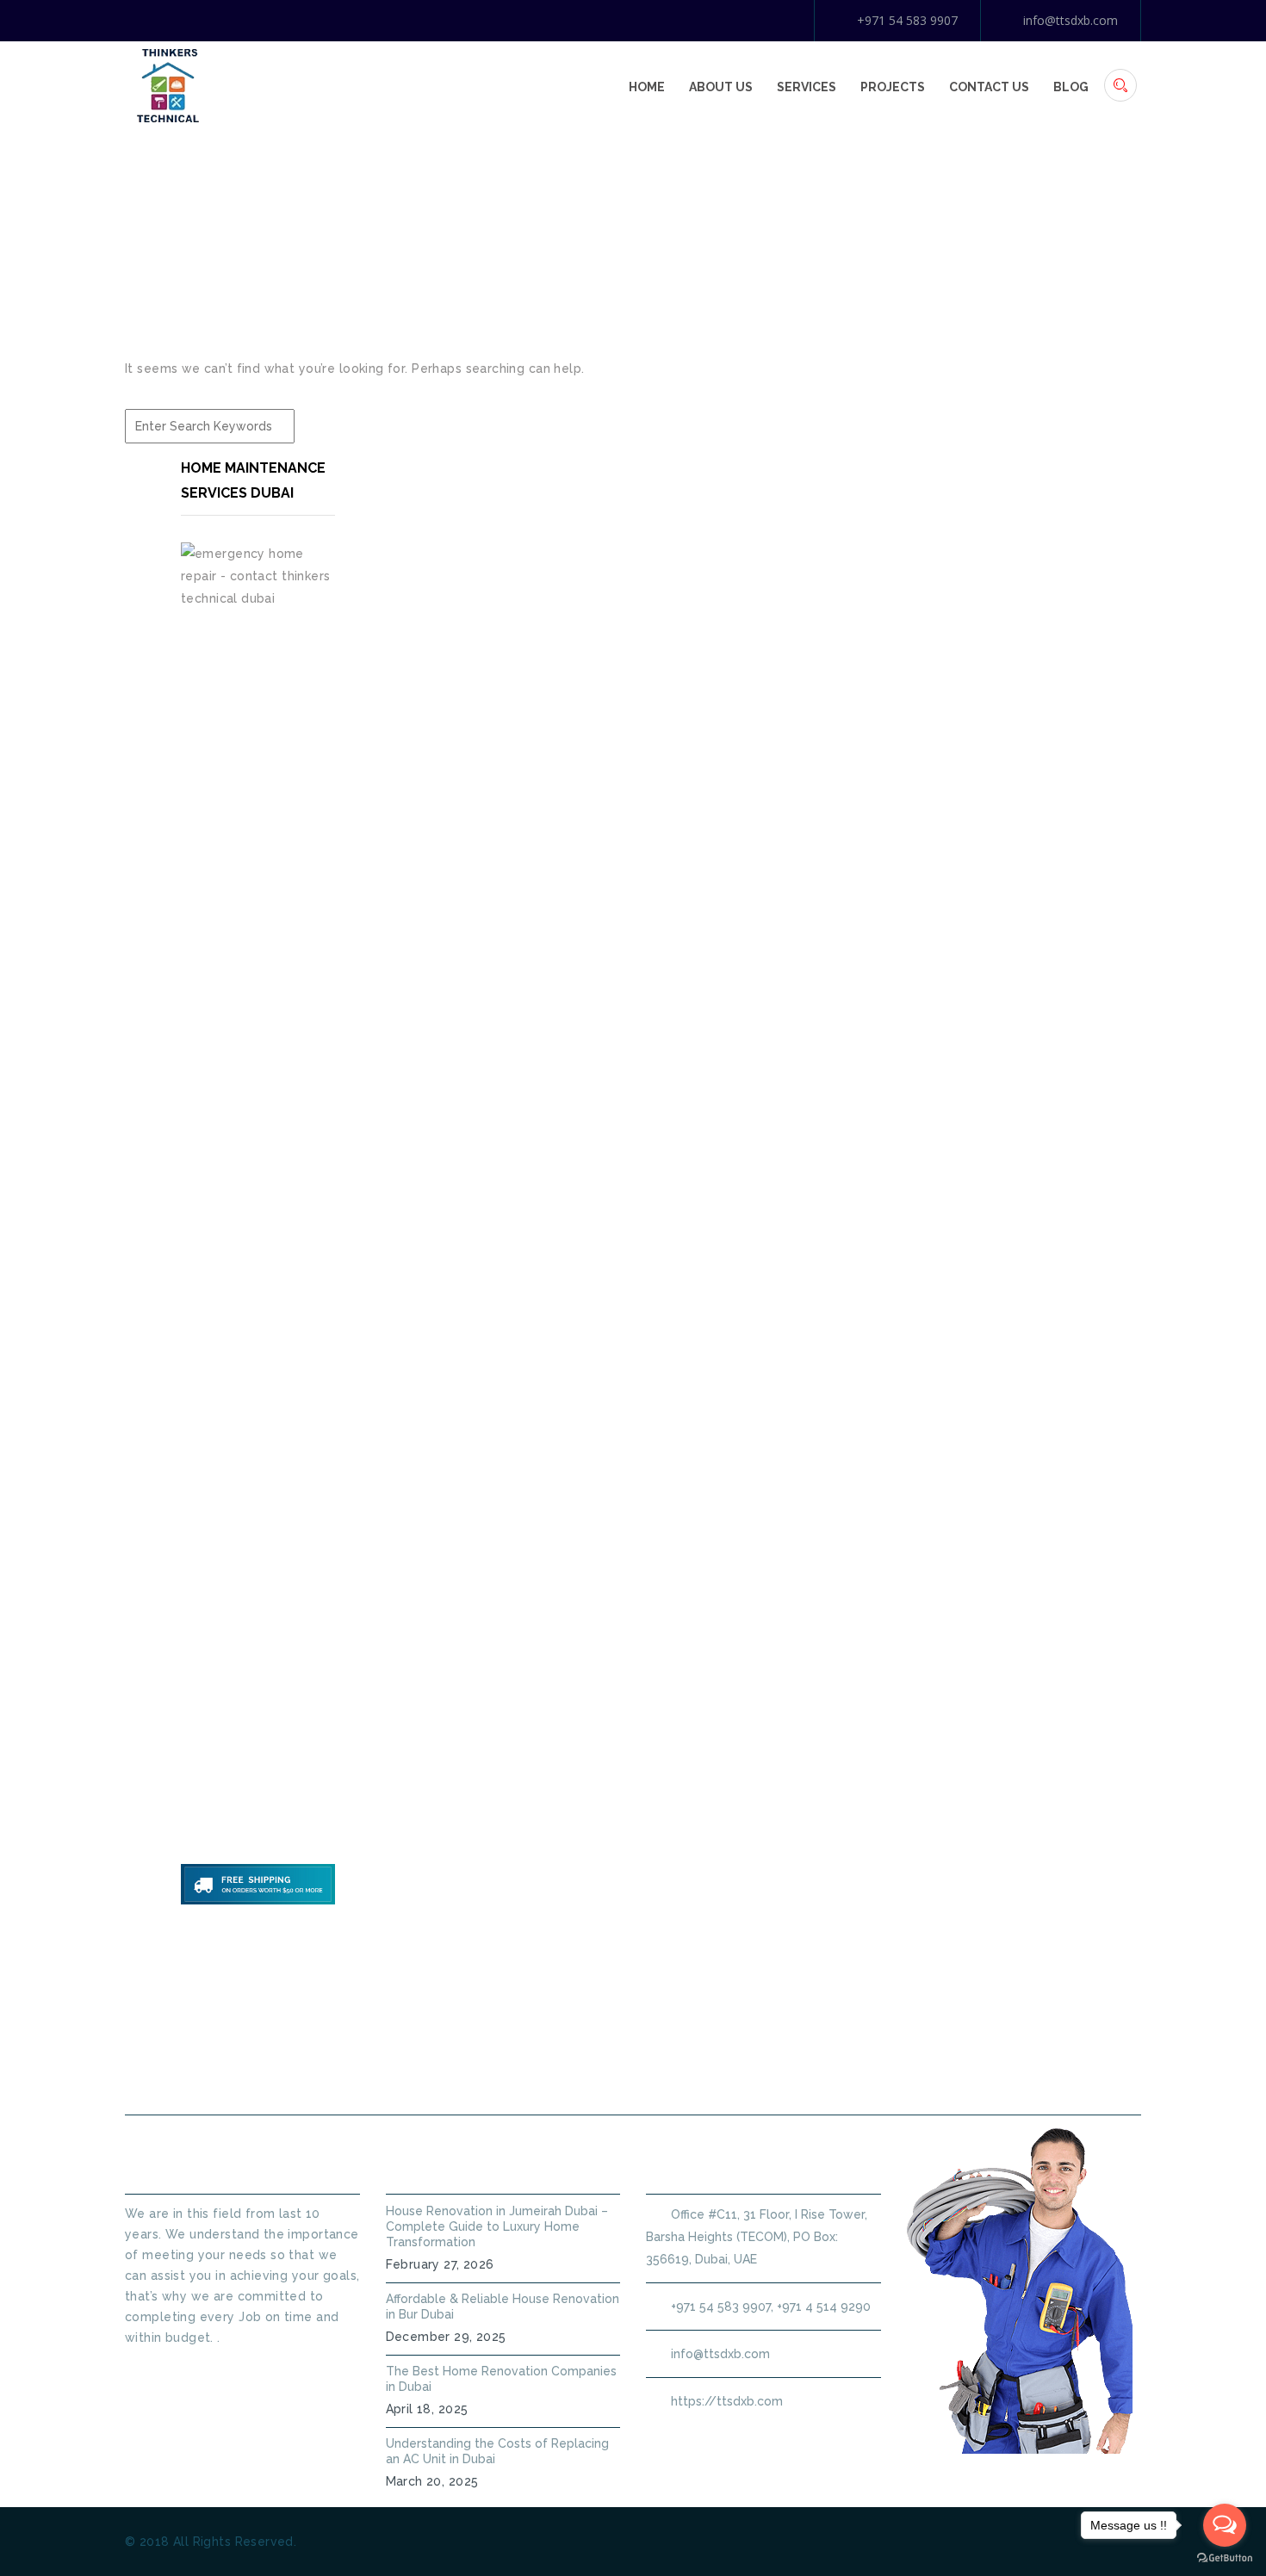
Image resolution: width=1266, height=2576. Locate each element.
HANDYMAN (689, 2074)
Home (647, 87)
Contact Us (989, 87)
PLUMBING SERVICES (545, 2074)
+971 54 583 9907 (907, 20)
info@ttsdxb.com (1071, 20)
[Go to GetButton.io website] (1225, 2558)
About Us (721, 87)
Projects (893, 87)
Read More (158, 2369)
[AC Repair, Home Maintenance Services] (168, 84)
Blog (1071, 87)
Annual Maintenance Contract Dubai (897, 2074)
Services (807, 87)
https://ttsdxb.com (727, 2401)
